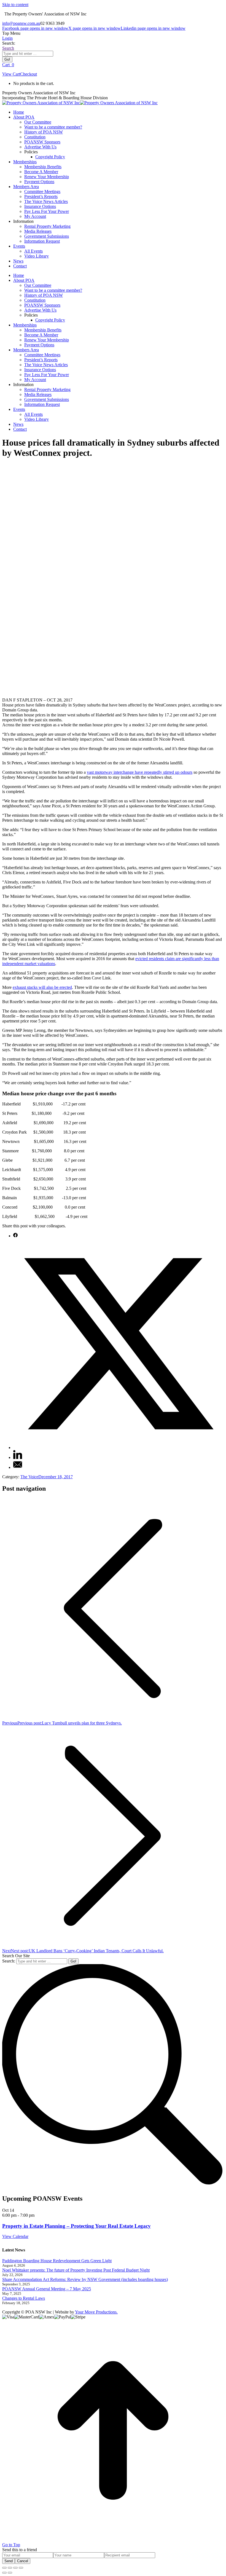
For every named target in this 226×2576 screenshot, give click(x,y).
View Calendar (15, 2236)
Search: (9, 1961)
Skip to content (15, 5)
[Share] (10, 2568)
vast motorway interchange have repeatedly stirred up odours (140, 772)
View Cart (11, 74)
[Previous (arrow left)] (4, 2573)
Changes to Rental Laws (24, 2298)
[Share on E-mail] (18, 1467)
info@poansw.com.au (21, 23)
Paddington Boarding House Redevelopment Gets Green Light (57, 2261)
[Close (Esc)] (4, 2568)
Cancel (23, 2561)
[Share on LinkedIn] (18, 1457)
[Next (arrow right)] (10, 2573)
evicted (142, 959)
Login (7, 38)
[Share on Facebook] (15, 1236)
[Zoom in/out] (21, 2568)
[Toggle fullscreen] (15, 2568)
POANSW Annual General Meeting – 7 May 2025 (47, 2289)
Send (9, 2561)
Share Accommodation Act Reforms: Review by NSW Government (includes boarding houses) (85, 2279)
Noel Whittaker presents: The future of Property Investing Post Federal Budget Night (76, 2270)
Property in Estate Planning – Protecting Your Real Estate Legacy (76, 2226)
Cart (8, 65)
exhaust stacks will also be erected (42, 987)
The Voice (29, 1477)
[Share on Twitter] (119, 1448)
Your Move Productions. (96, 2312)
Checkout (29, 74)
